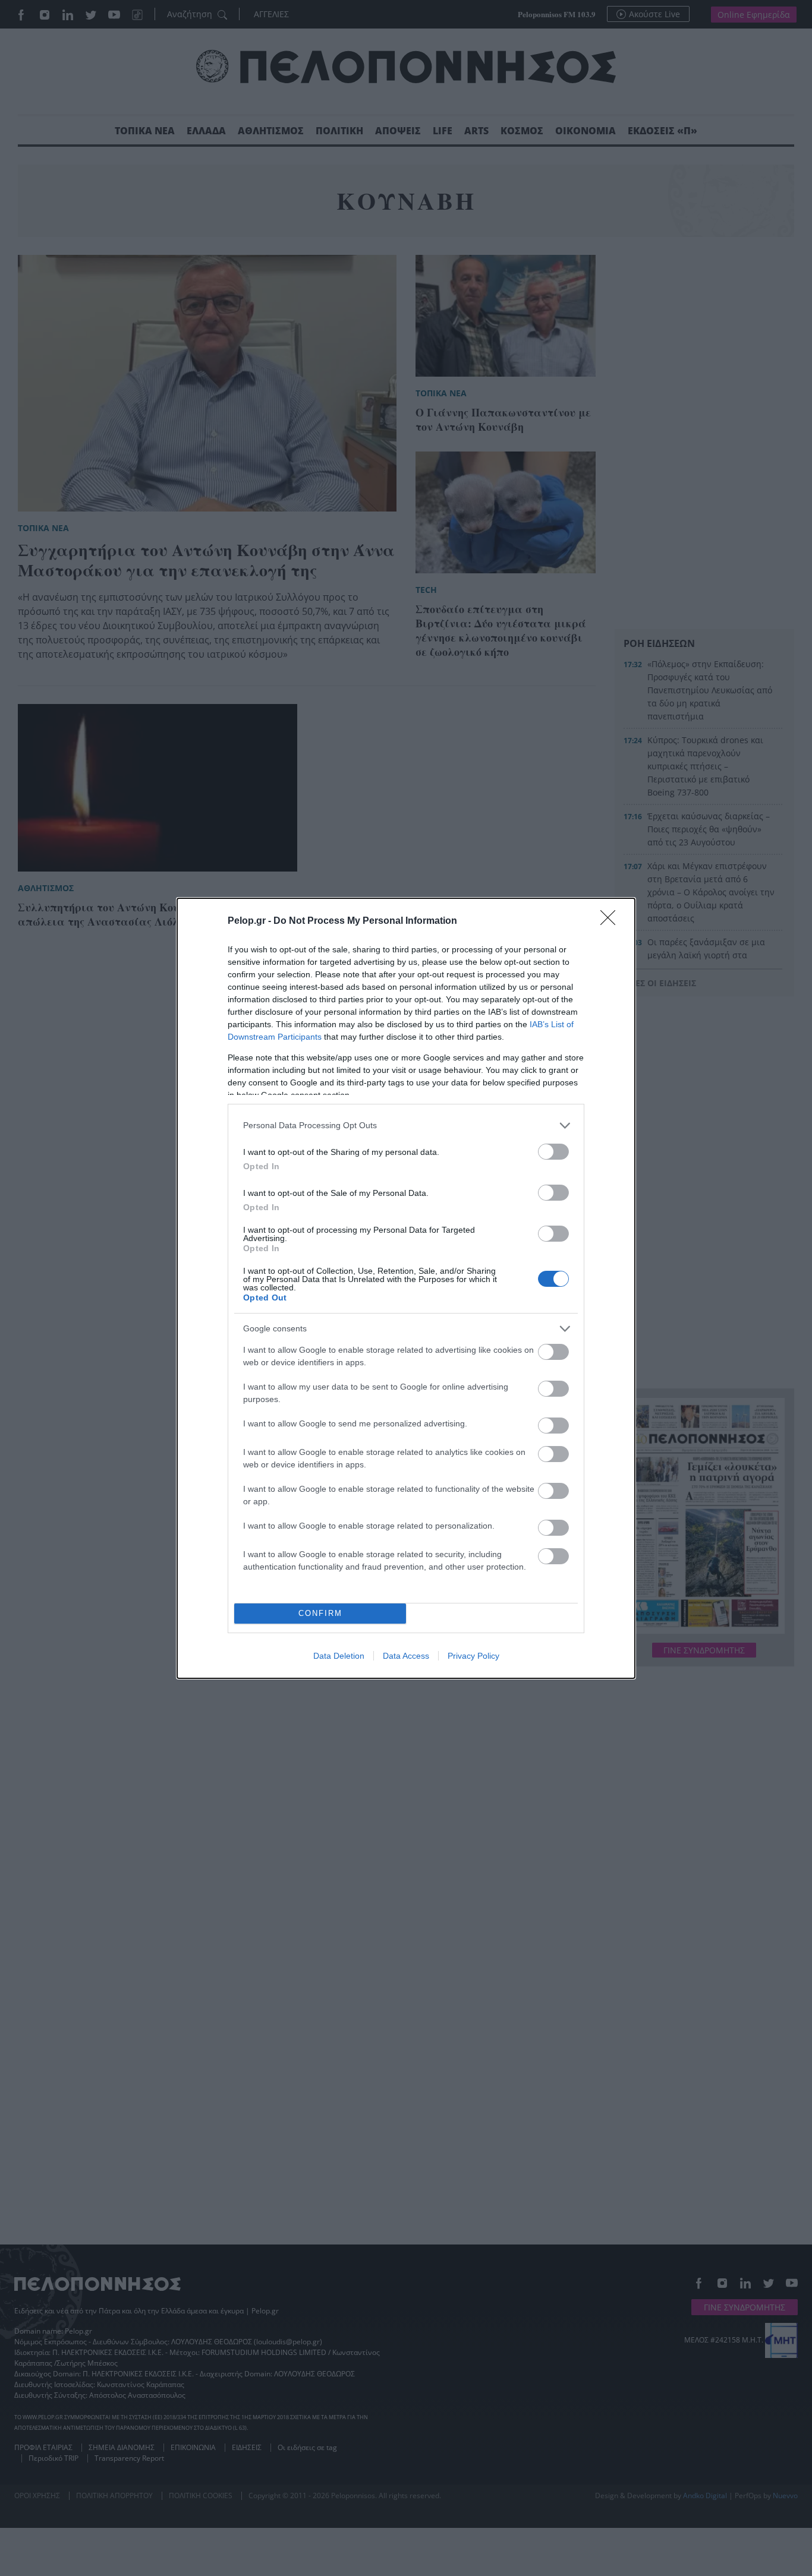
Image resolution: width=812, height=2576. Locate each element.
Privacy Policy (473, 1656)
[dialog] (406, 1288)
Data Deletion (339, 1656)
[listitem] (406, 1126)
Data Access (406, 1656)
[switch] (553, 1152)
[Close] (612, 921)
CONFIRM (320, 1613)
